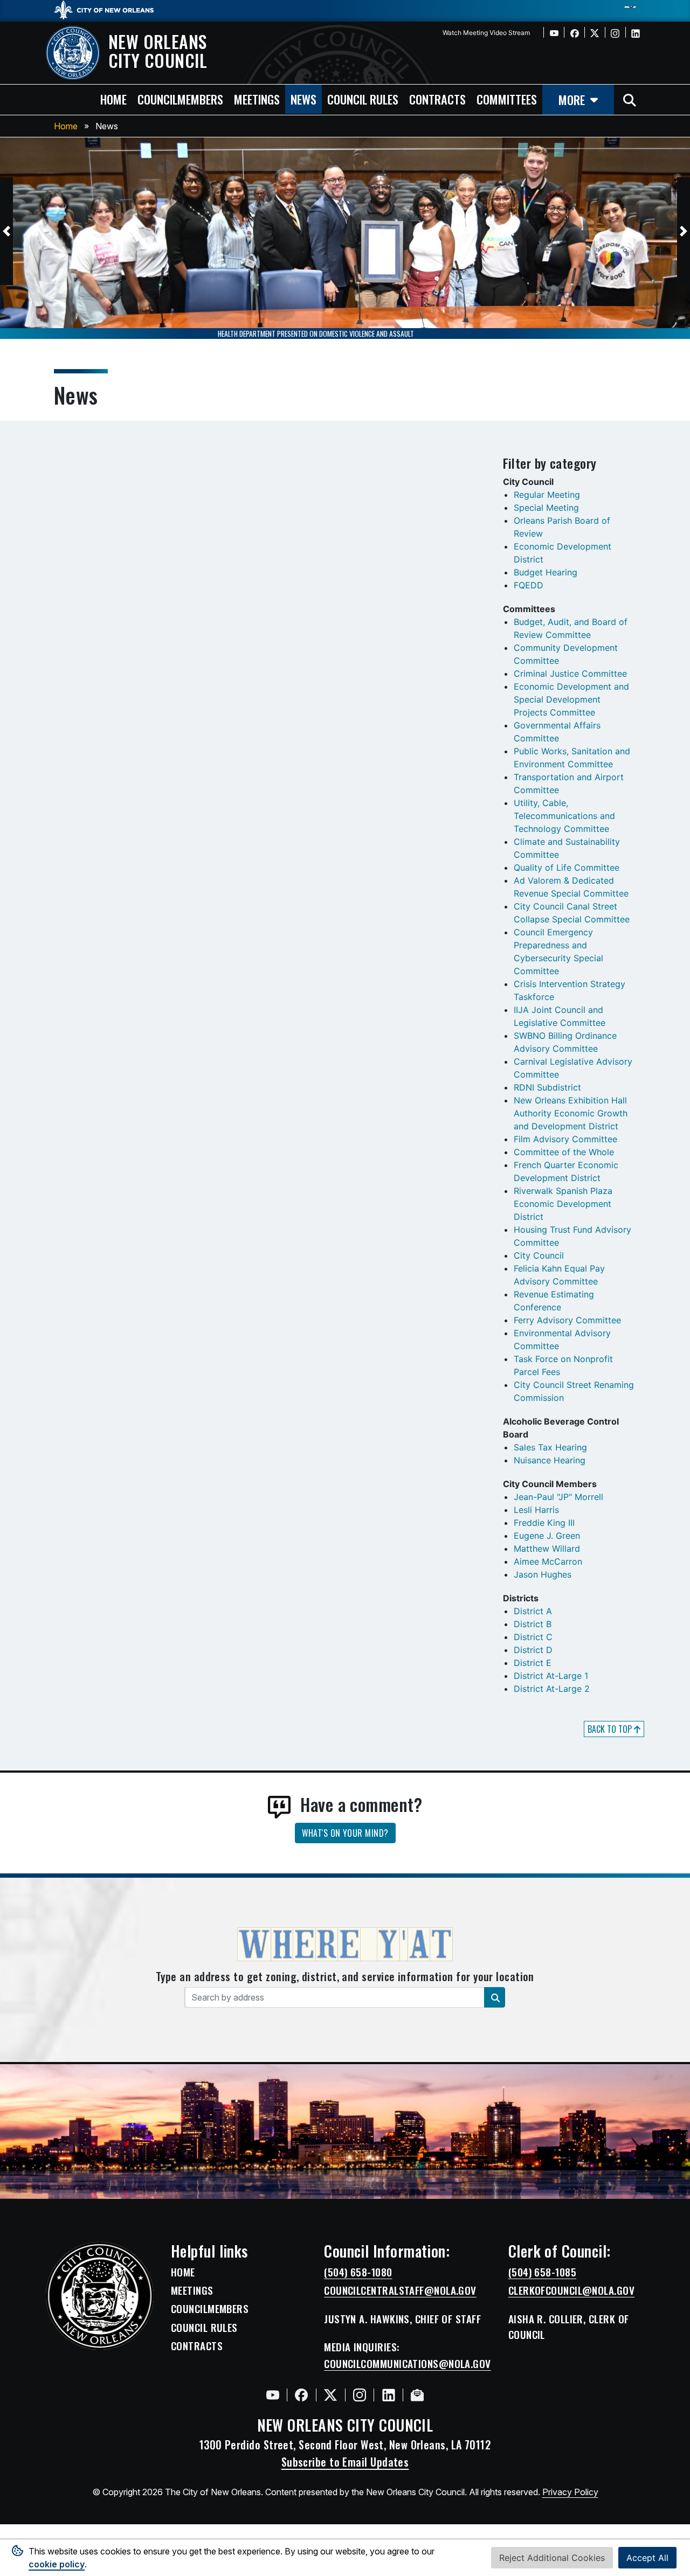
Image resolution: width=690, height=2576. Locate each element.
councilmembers (180, 99)
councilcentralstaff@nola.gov (400, 2290)
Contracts (197, 2346)
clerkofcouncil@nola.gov (571, 2290)
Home (66, 126)
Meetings (192, 2290)
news (303, 99)
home (113, 99)
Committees (507, 99)
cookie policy (57, 2564)
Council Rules (204, 2328)
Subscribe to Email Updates (345, 2462)
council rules (363, 99)
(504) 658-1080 (358, 2272)
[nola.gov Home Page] (109, 9)
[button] (6, 231)
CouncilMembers (210, 2309)
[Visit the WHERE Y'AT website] (345, 1948)
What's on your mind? (345, 1833)
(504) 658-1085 (542, 2272)
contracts (437, 99)
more (572, 99)
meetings (257, 99)
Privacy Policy (570, 2492)
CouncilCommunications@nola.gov (408, 2364)
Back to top (611, 1729)
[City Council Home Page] (100, 2296)
